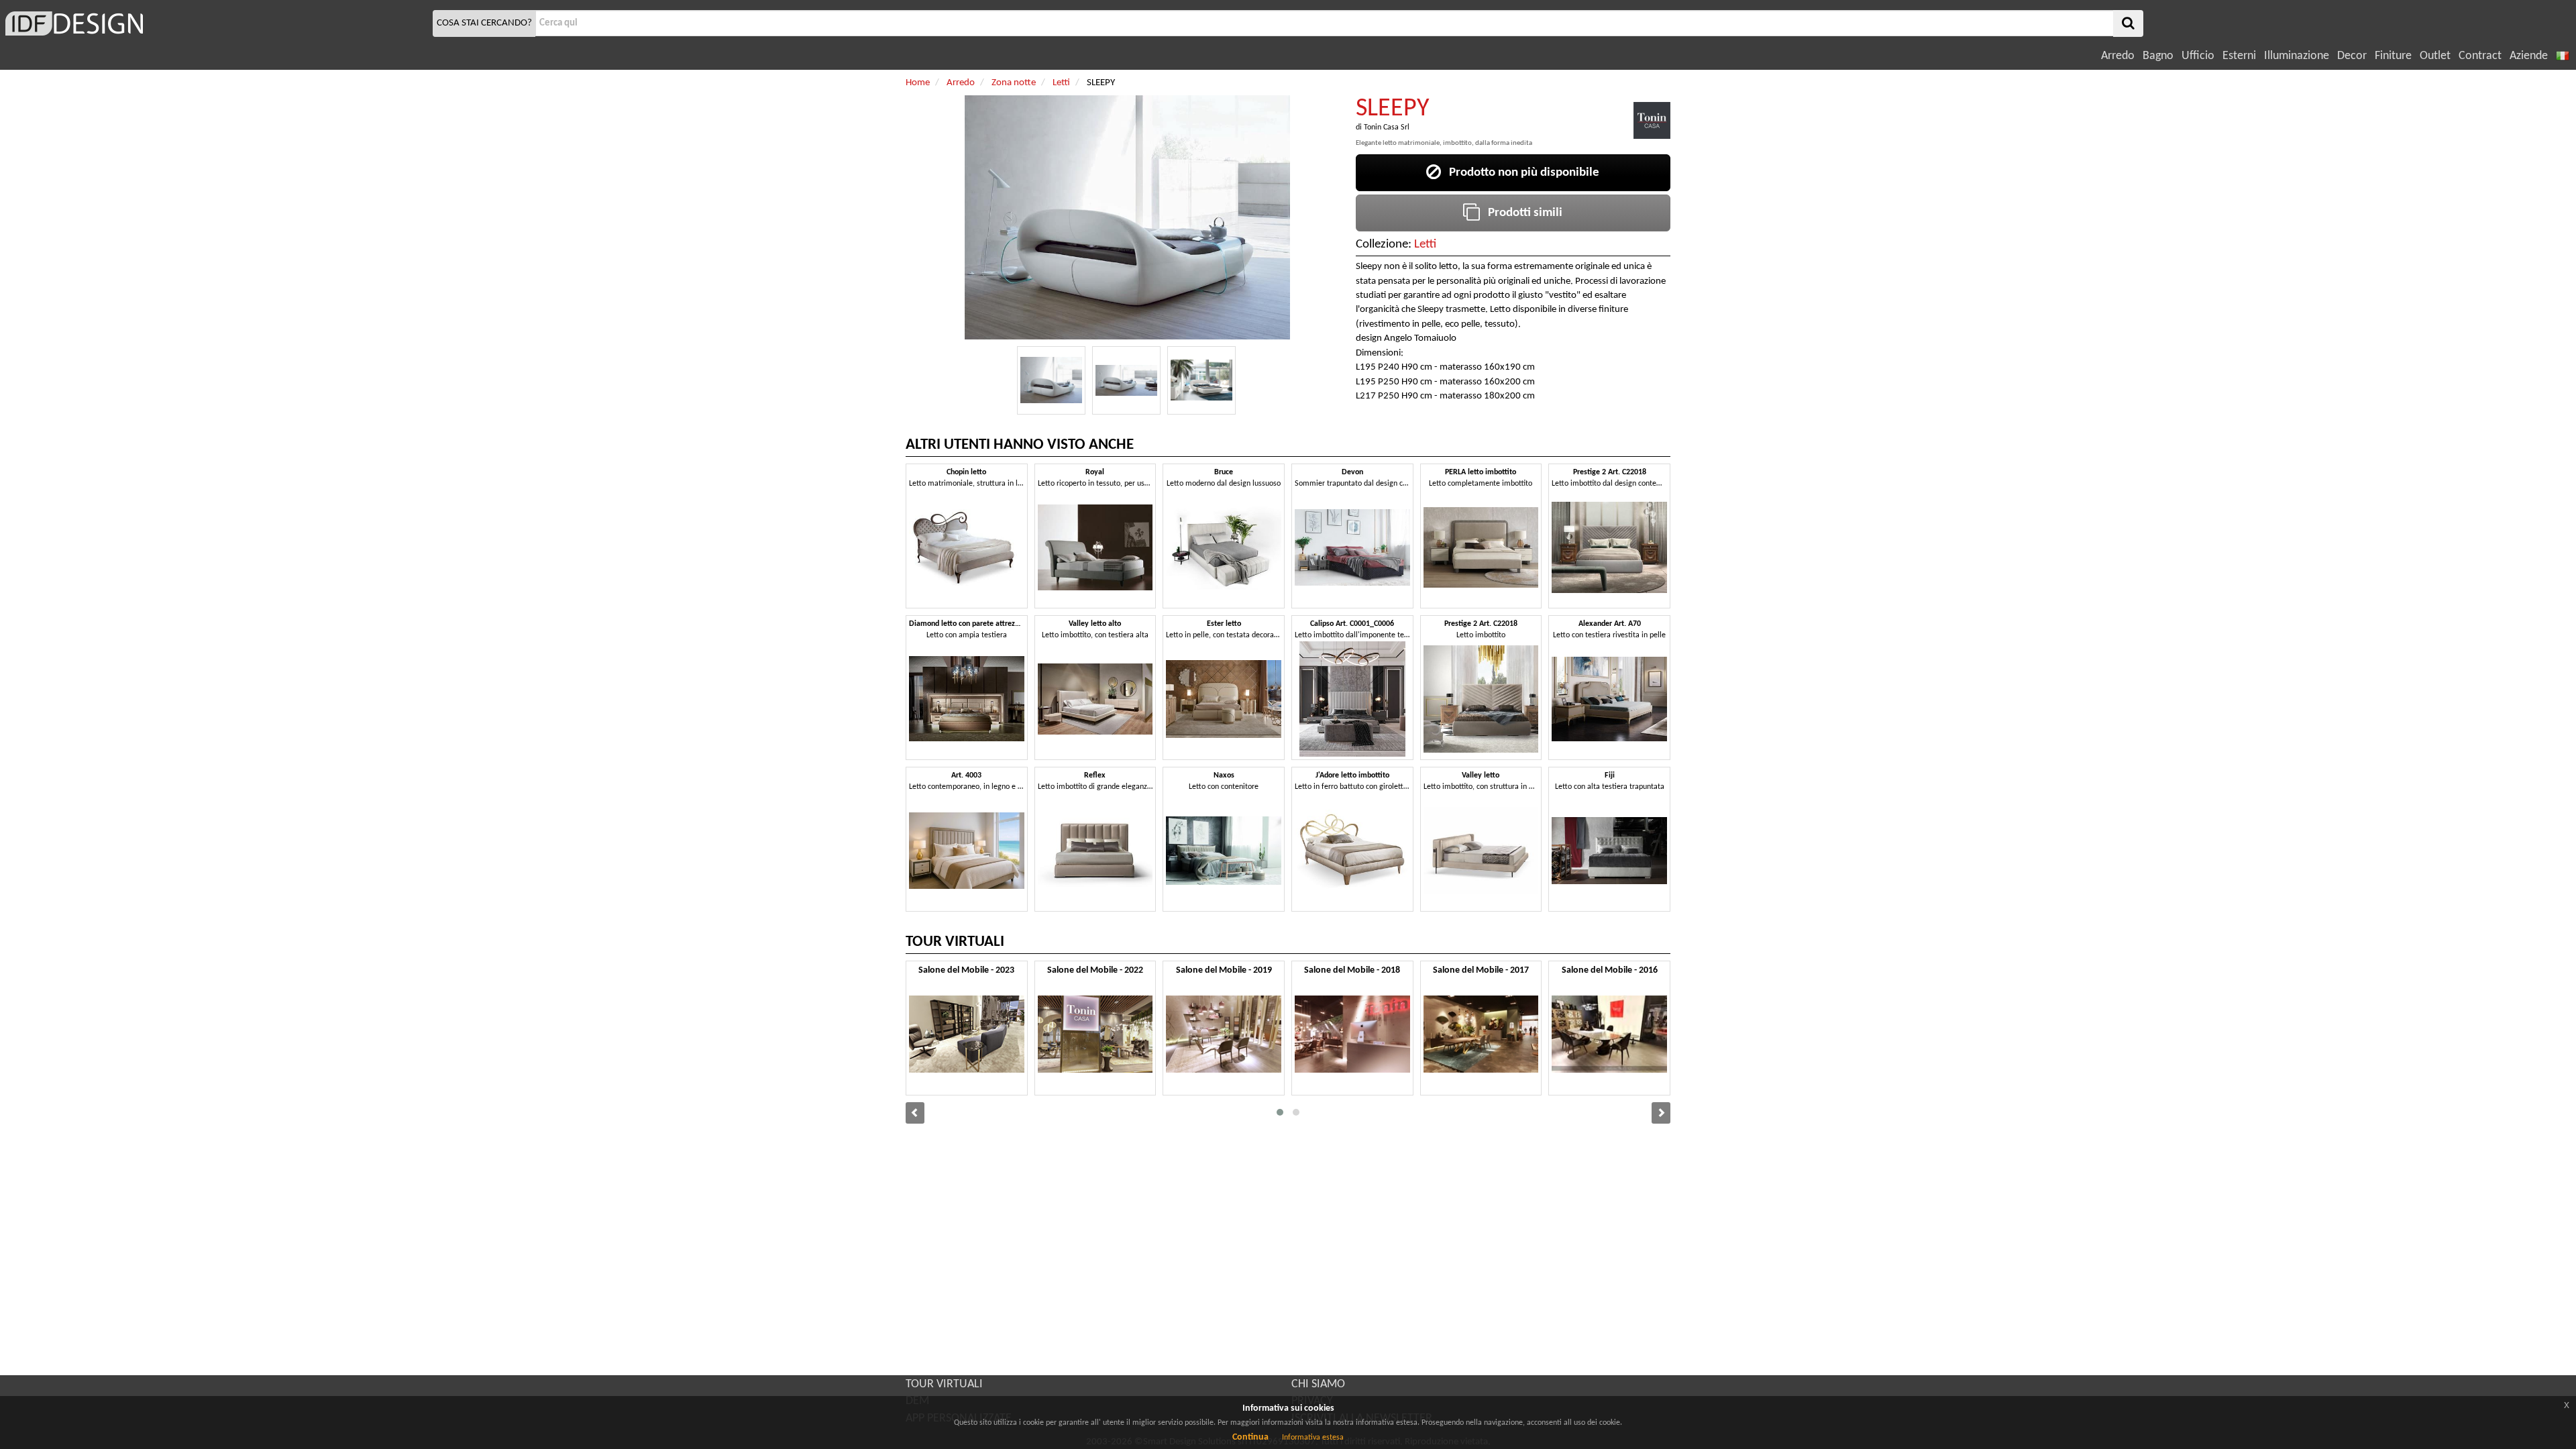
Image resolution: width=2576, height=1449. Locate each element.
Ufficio (2198, 56)
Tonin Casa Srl (1387, 127)
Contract (2480, 56)
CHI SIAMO (1318, 1384)
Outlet (2435, 56)
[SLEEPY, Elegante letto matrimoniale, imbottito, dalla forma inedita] (1051, 380)
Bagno (2158, 56)
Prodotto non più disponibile (1520, 173)
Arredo (2118, 56)
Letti (1425, 245)
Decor (2352, 56)
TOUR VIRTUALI (944, 1384)
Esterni (2239, 56)
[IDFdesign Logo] (215, 23)
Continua (1250, 1437)
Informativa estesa (1313, 1438)
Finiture (2393, 56)
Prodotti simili (1521, 213)
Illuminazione (2297, 56)
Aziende (2529, 56)
